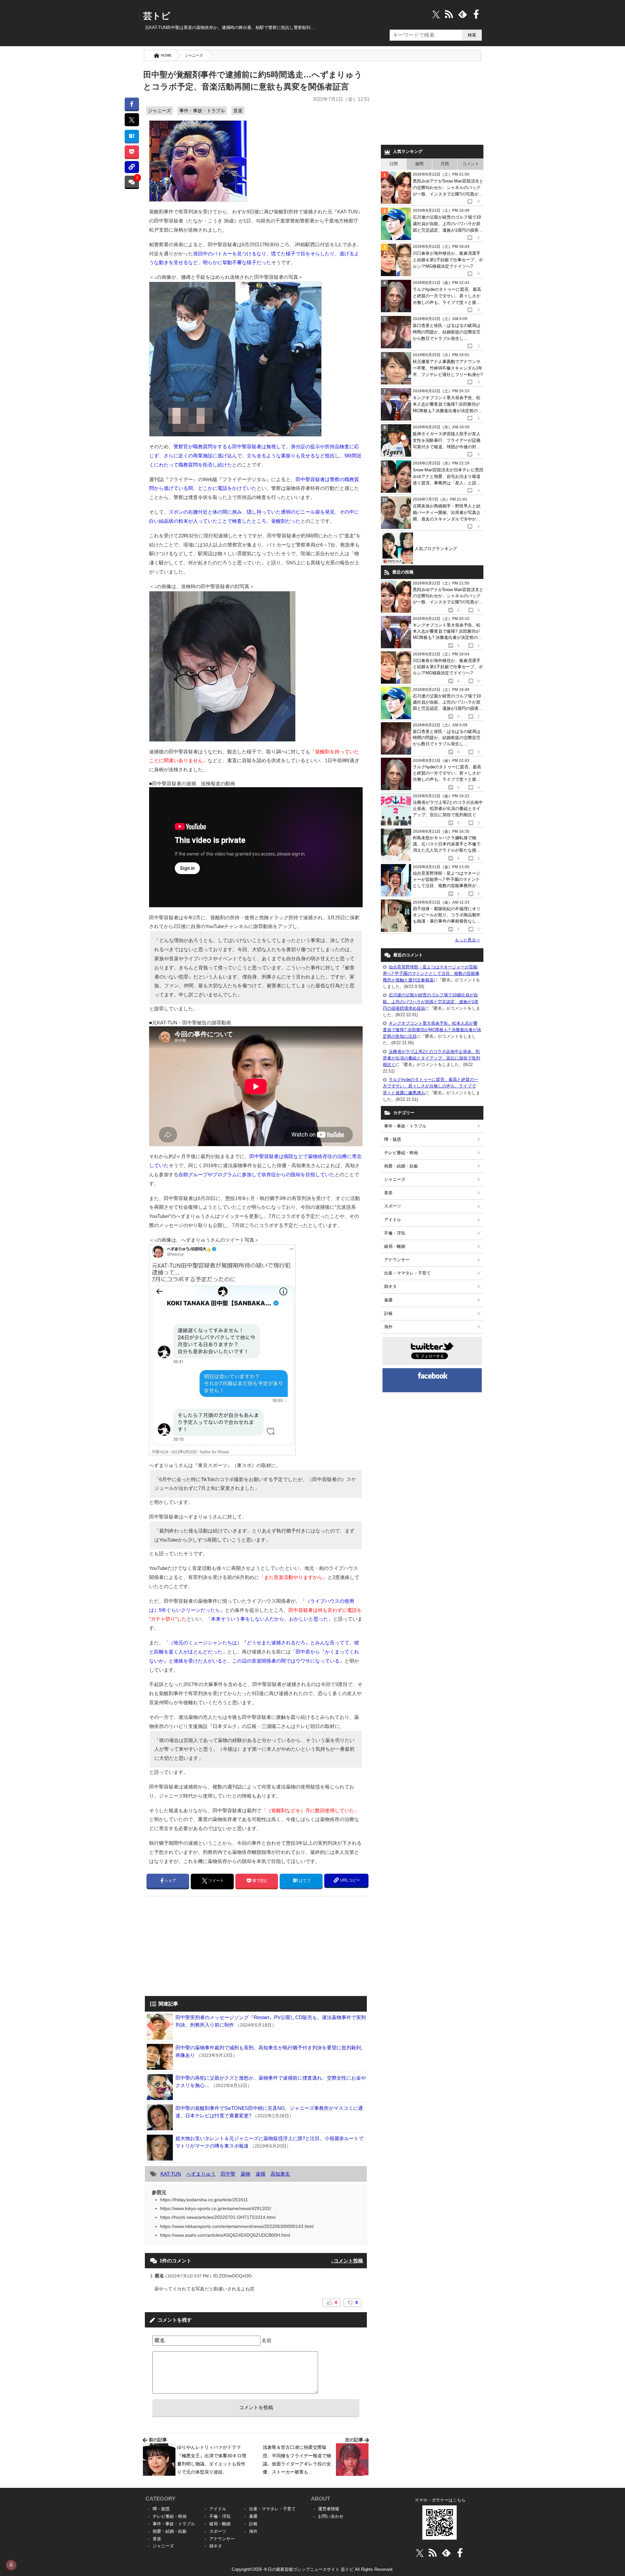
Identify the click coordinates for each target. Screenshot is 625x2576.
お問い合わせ (331, 2516)
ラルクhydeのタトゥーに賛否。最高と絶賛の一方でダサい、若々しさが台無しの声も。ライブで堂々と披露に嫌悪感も (431, 1086)
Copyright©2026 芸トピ (313, 2569)
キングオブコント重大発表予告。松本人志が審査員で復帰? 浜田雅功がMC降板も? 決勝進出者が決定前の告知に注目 (432, 1030)
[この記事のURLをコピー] (132, 167)
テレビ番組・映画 (401, 1153)
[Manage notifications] (11, 2565)
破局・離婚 (395, 1246)
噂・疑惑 (393, 1139)
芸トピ (157, 16)
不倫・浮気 (395, 1233)
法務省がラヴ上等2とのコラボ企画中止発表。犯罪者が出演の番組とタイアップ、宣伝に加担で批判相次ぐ (431, 1058)
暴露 (388, 1300)
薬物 (245, 2174)
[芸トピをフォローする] (436, 14)
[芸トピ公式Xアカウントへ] (420, 2553)
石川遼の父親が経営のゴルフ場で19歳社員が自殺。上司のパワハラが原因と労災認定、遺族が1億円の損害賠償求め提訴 (431, 1001)
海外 (388, 1327)
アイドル (393, 1220)
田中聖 (228, 2174)
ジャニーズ (194, 55)
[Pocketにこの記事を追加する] (132, 151)
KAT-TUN (171, 2174)
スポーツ (393, 1206)
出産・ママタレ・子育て (407, 1273)
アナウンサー (397, 1260)
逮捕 (260, 2174)
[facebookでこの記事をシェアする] (132, 104)
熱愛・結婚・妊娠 (401, 1166)
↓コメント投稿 (347, 2261)
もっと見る (467, 940)
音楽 (238, 111)
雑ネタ (390, 1286)
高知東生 (280, 2174)
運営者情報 (329, 2509)
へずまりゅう (201, 2174)
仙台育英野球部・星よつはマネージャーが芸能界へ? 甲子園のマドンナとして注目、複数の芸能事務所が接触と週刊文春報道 (431, 973)
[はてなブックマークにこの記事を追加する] (132, 136)
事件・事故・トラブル (202, 111)
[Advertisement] (200, 1947)
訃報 (388, 1313)
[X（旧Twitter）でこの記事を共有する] (132, 120)
